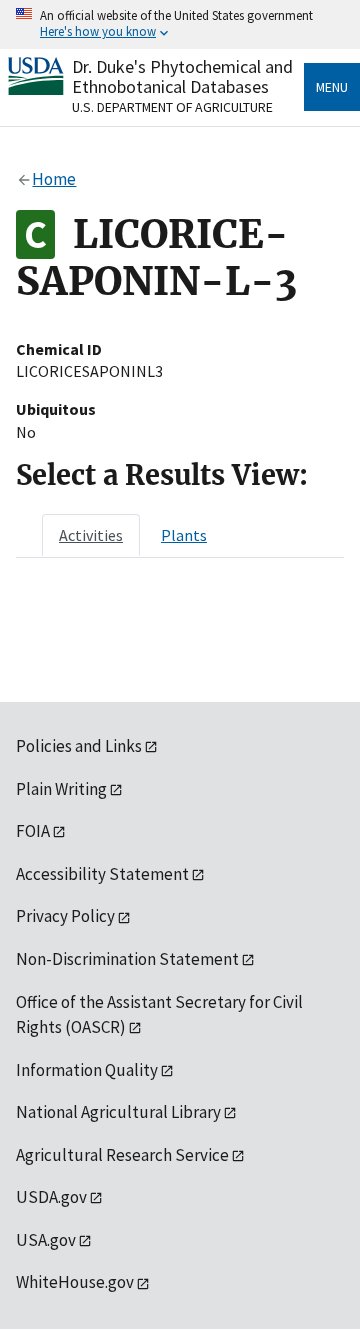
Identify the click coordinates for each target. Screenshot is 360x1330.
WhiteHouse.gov (75, 1282)
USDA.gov (51, 1197)
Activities (91, 535)
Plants (184, 535)
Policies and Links (79, 746)
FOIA (33, 831)
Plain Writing (61, 789)
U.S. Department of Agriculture (172, 107)
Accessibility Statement (102, 874)
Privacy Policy (65, 916)
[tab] (91, 535)
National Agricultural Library (118, 1112)
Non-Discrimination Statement (127, 959)
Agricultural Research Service (122, 1155)
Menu (332, 87)
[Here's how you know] (180, 24)
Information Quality (87, 1070)
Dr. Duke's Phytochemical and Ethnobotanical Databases (182, 76)
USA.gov (46, 1240)
